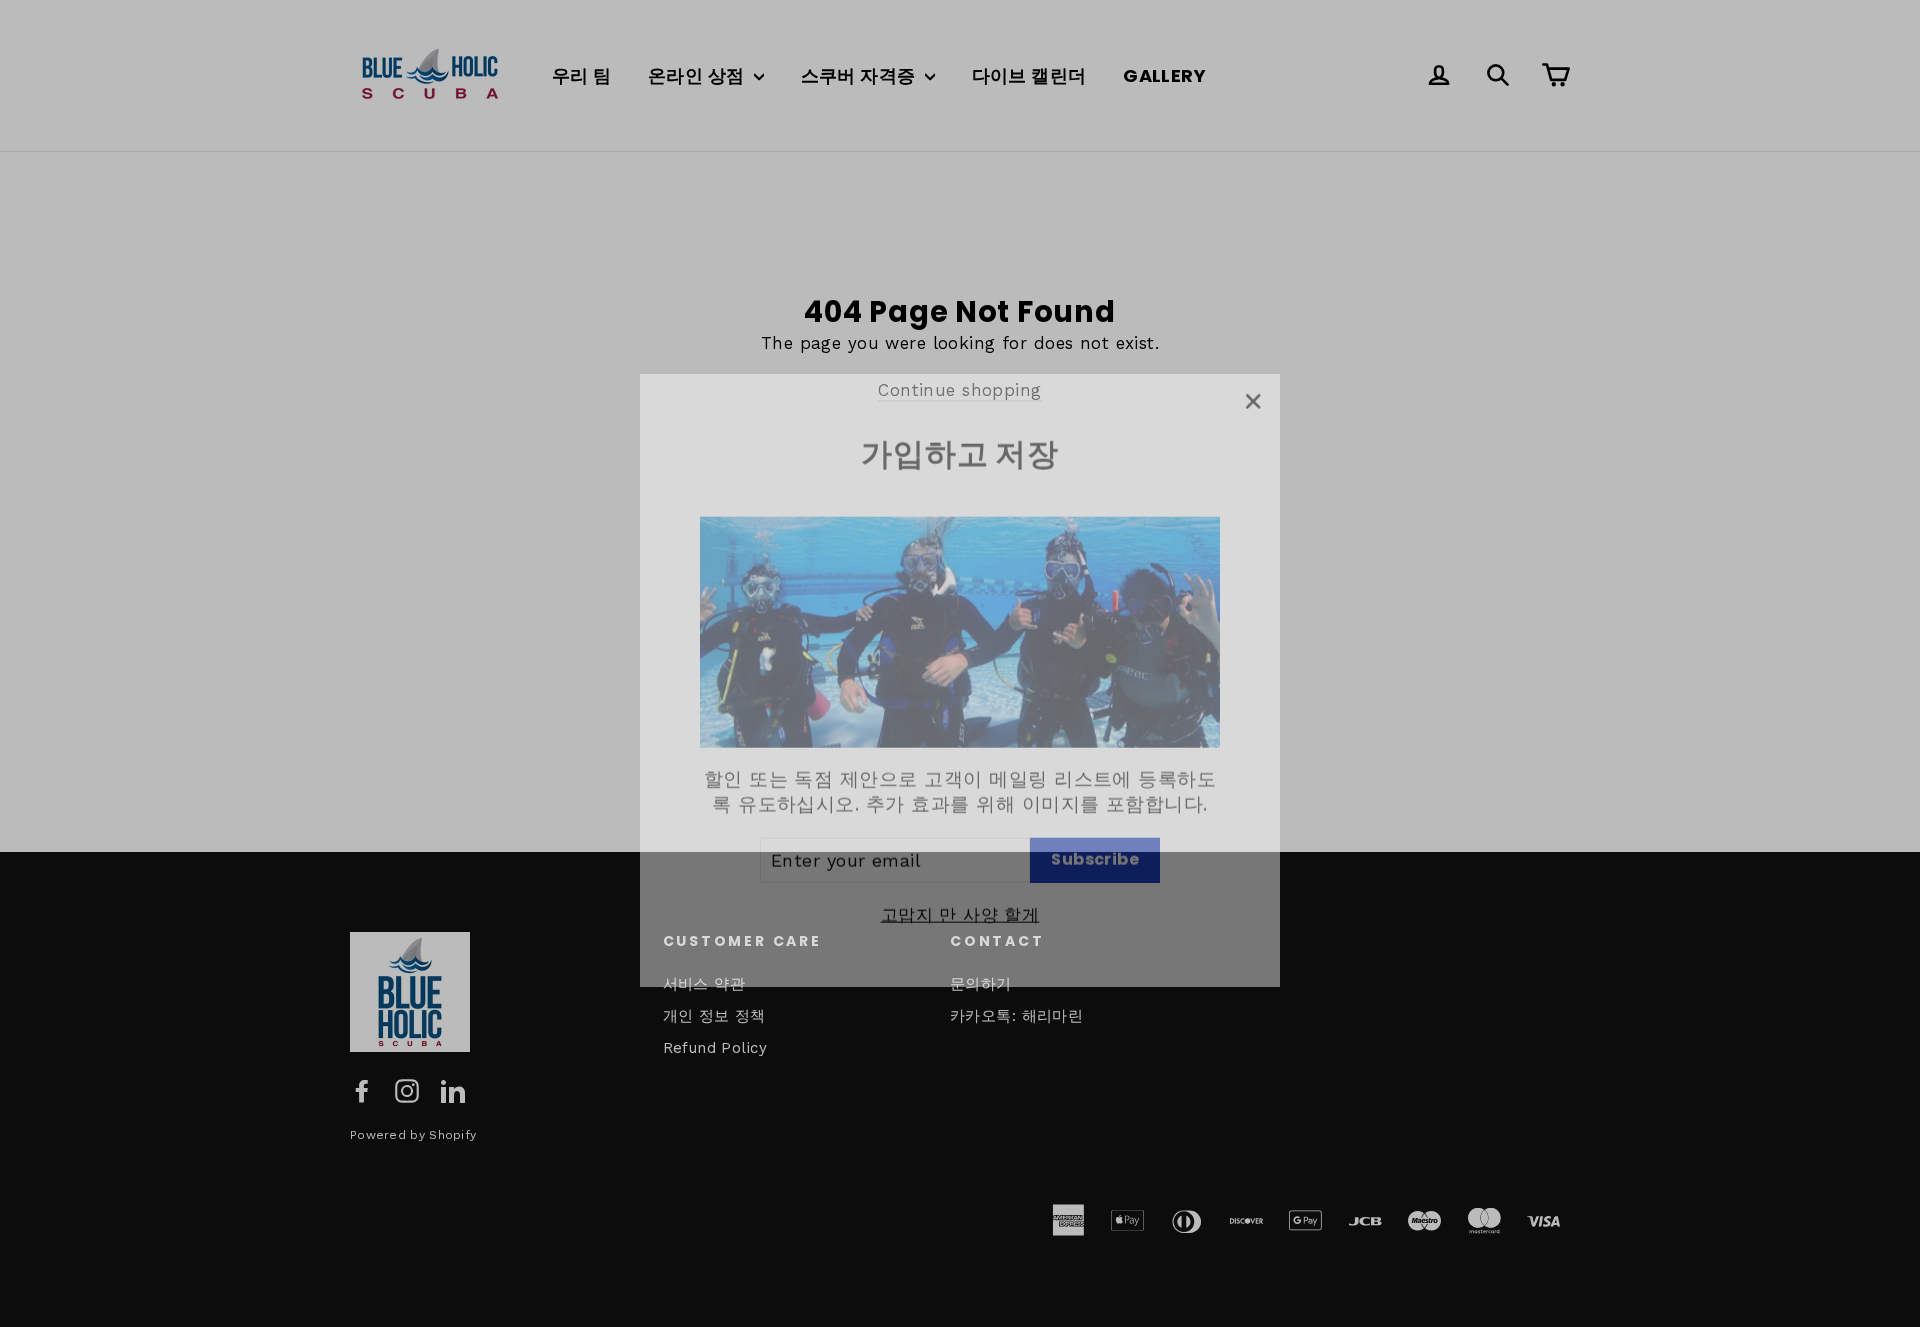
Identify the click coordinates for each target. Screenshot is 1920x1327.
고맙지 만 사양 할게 (960, 898)
